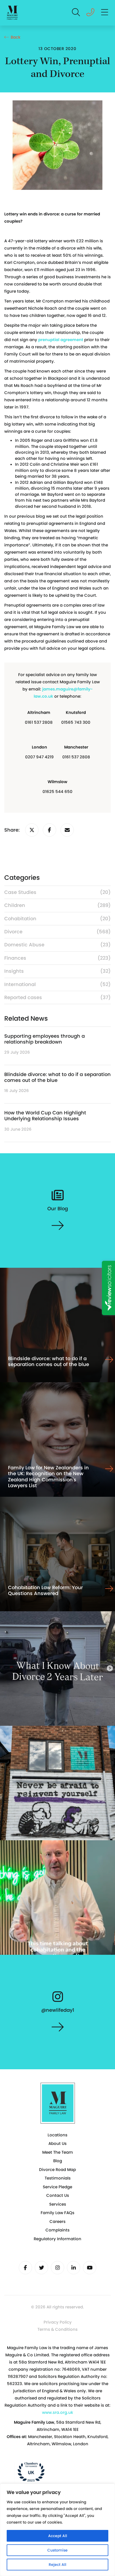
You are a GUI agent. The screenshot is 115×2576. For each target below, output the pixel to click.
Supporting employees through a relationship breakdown (45, 1039)
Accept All (58, 2536)
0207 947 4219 (39, 757)
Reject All (57, 2565)
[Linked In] (74, 2268)
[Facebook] (25, 2268)
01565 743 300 (76, 722)
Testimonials (58, 2178)
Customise (57, 2550)
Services (58, 2204)
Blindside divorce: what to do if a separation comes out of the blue (57, 1077)
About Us (57, 2143)
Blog (58, 2161)
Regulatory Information (57, 2239)
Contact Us (58, 2195)
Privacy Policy (58, 2322)
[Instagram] (57, 2268)
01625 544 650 (57, 792)
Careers (57, 2221)
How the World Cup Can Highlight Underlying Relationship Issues (45, 1116)
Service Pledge (57, 2187)
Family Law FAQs (57, 2213)
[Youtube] (90, 2268)
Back (16, 37)
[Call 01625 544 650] (90, 14)
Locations (57, 2135)
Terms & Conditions (57, 2329)
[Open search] (76, 13)
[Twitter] (41, 2268)
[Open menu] (105, 13)
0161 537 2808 (39, 722)
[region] (57, 2530)
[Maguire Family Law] (12, 13)
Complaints (57, 2230)
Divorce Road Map (57, 2170)
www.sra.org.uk (57, 2412)
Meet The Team (58, 2152)
